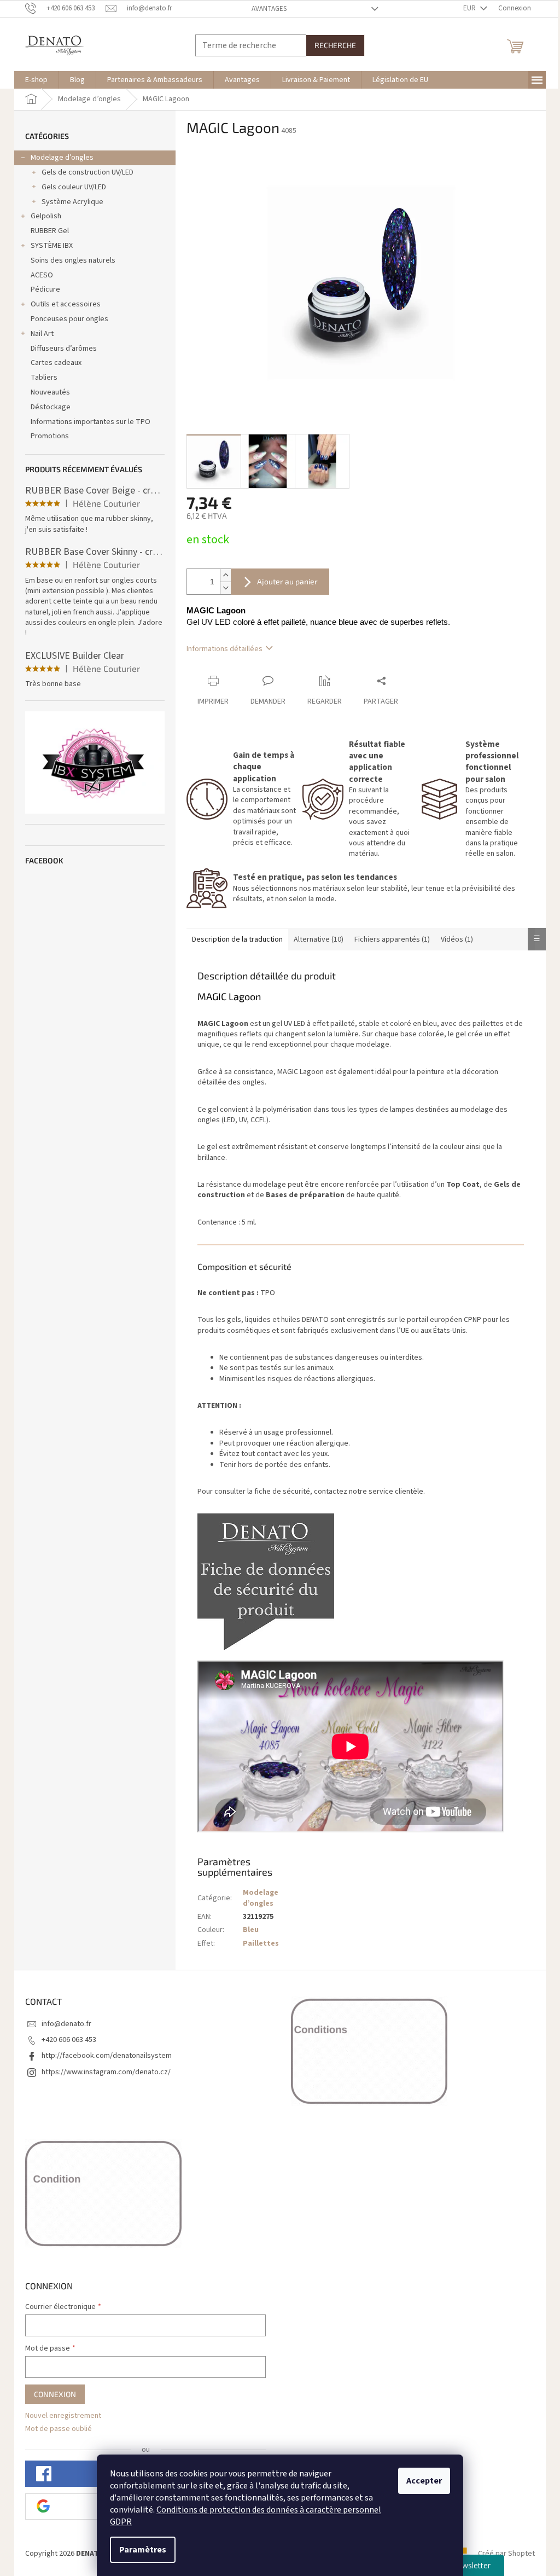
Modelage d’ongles (62, 158)
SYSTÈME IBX (52, 246)
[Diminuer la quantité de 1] (225, 588)
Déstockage (51, 407)
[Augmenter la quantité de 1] (225, 575)
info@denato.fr (66, 2024)
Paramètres (143, 2550)
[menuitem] (36, 80)
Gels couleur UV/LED (74, 187)
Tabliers (44, 378)
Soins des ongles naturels (73, 260)
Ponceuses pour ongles (69, 319)
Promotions (50, 436)
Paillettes (261, 1943)
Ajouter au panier (287, 581)
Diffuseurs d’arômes (64, 349)
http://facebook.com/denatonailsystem (107, 2056)
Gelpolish (46, 216)
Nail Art (42, 334)
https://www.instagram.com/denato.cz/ (106, 2072)
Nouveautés (50, 392)
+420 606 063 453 (69, 2040)
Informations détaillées (224, 649)
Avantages (269, 9)
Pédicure (45, 289)
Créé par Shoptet (506, 2554)
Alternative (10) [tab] (319, 939)
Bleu (251, 1930)
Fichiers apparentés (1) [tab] (392, 939)
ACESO (42, 275)
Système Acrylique (72, 202)
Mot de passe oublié (59, 2429)
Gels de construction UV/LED (87, 172)
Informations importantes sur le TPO (91, 422)
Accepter (424, 2481)
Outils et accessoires (66, 304)
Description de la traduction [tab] (237, 939)
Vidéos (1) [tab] (457, 939)
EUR (470, 8)
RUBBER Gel (50, 231)
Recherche (335, 45)
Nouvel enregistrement (63, 2416)
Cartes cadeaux (56, 363)
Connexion (55, 2394)
